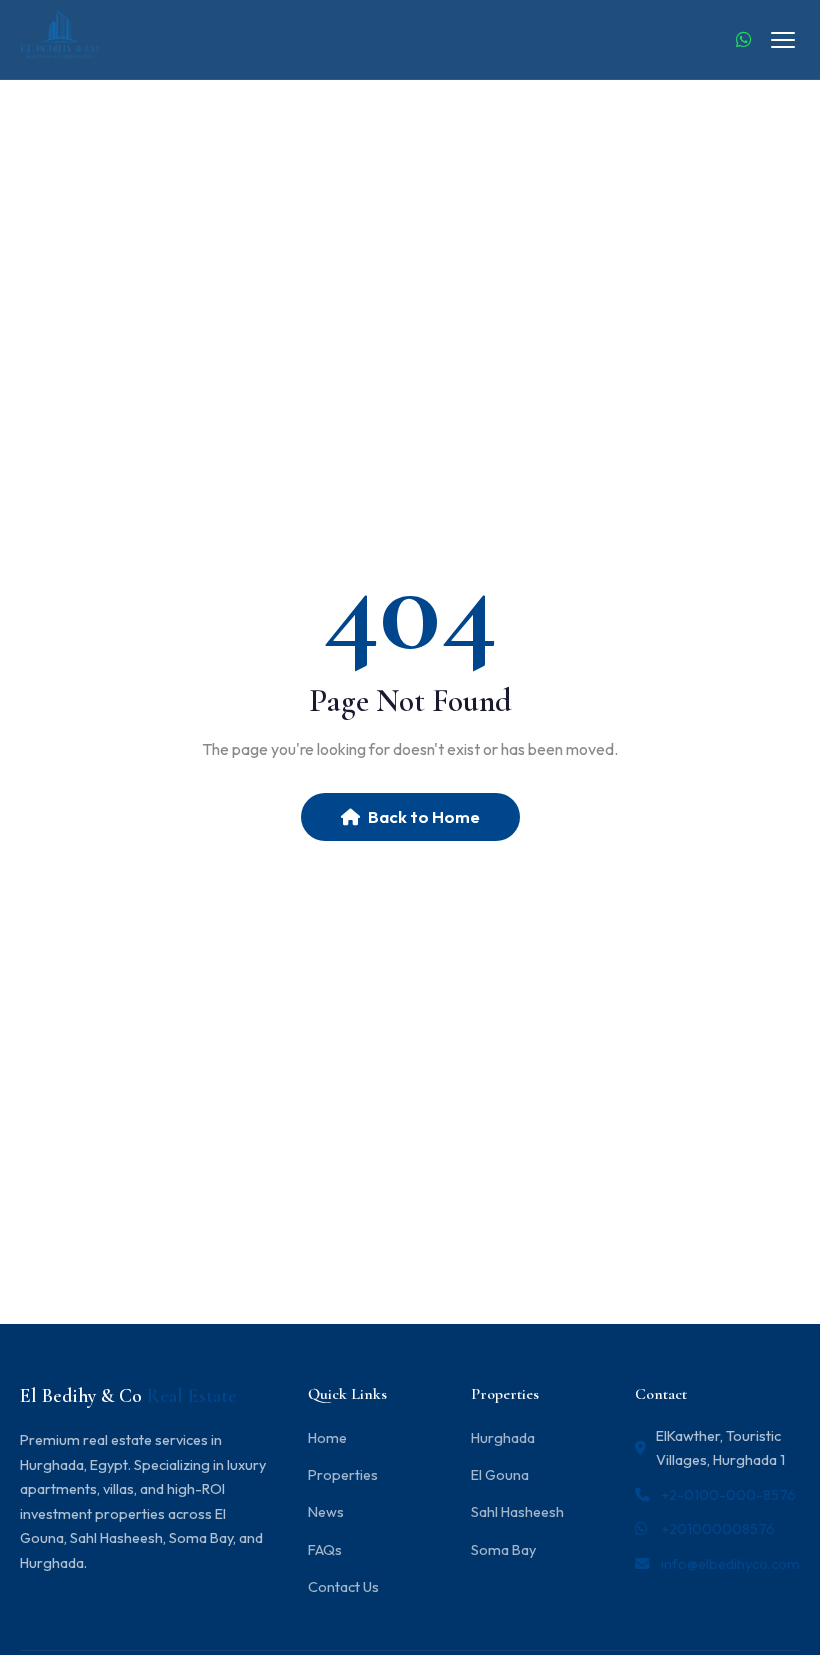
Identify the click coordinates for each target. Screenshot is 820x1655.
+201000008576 (718, 1529)
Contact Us (343, 1587)
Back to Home (424, 816)
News (326, 1512)
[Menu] (783, 40)
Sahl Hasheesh (517, 1512)
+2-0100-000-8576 (728, 1495)
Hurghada (503, 1438)
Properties (343, 1475)
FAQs (325, 1550)
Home (327, 1438)
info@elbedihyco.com (730, 1564)
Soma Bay (503, 1550)
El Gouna (500, 1475)
